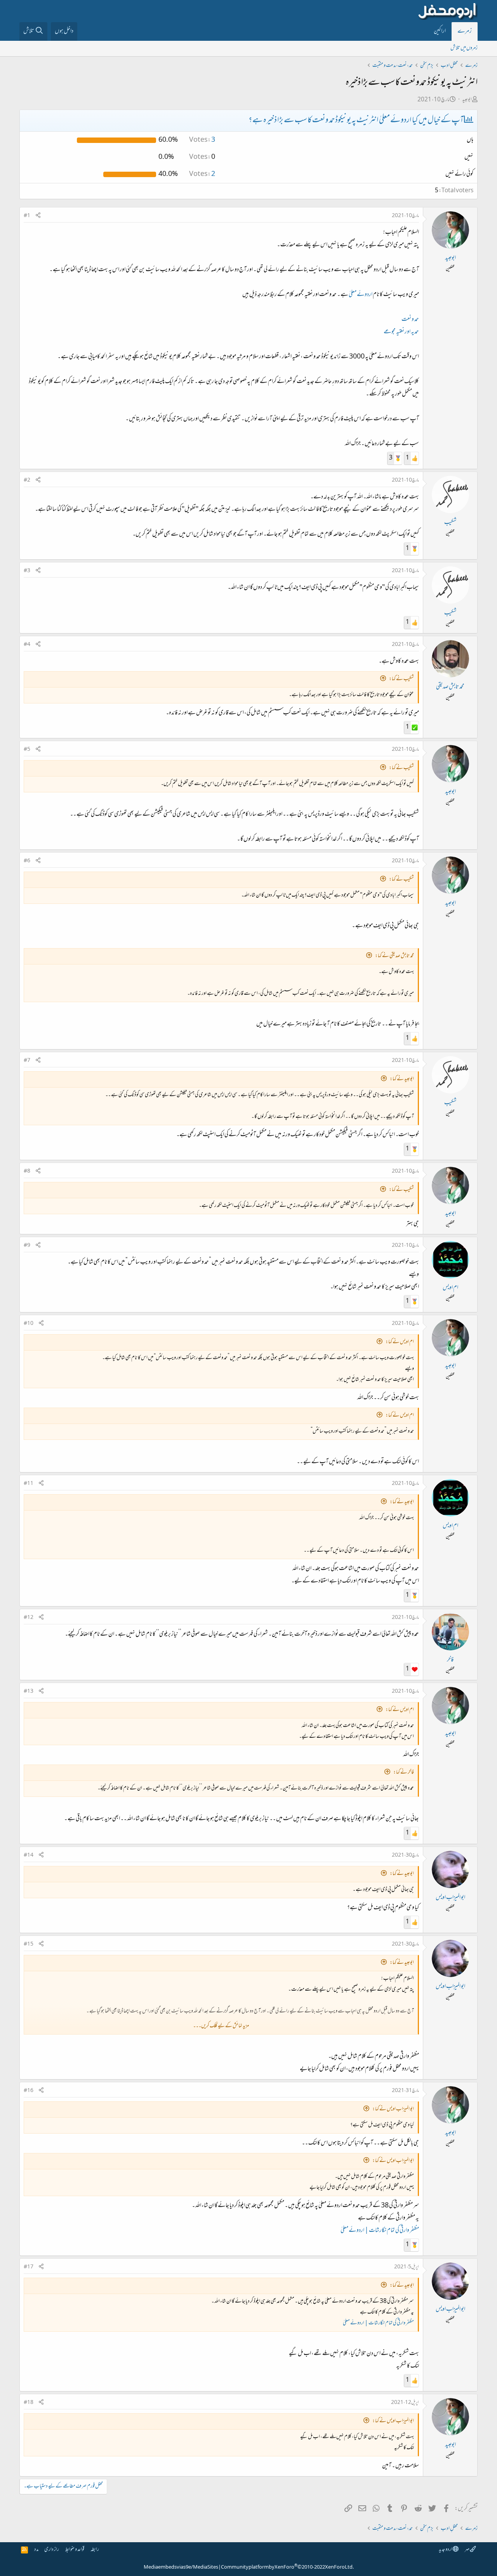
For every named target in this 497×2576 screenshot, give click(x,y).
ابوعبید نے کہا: (402, 1079)
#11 (29, 1484)
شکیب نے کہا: (401, 679)
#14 (29, 1855)
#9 (27, 1246)
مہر (467, 2550)
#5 (27, 750)
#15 (29, 1944)
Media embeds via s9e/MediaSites (181, 2567)
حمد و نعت (410, 320)
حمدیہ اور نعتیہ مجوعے (401, 332)
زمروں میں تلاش (464, 48)
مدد (36, 2550)
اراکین (440, 31)
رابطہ (95, 2550)
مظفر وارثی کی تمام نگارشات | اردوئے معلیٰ (380, 2231)
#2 (27, 480)
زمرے (465, 31)
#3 (27, 571)
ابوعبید (467, 100)
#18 (29, 2403)
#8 (27, 1171)
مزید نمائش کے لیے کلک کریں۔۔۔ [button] (221, 2026)
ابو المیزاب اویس (450, 1898)
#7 (27, 1061)
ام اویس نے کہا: (400, 1342)
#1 (27, 216)
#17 (29, 2267)
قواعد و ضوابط (75, 2550)
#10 (29, 1324)
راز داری (52, 2550)
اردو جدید (446, 2550)
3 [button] (202, 140)
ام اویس (450, 1288)
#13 (29, 1692)
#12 (29, 1618)
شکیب (450, 523)
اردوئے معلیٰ (361, 295)
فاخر (450, 1660)
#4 (27, 645)
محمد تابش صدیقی (450, 687)
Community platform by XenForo (287, 2567)
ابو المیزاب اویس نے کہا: (393, 2109)
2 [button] (202, 174)
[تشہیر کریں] (38, 216)
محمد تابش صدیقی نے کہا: (394, 956)
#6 (27, 861)
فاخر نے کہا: (404, 1773)
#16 (29, 2091)
